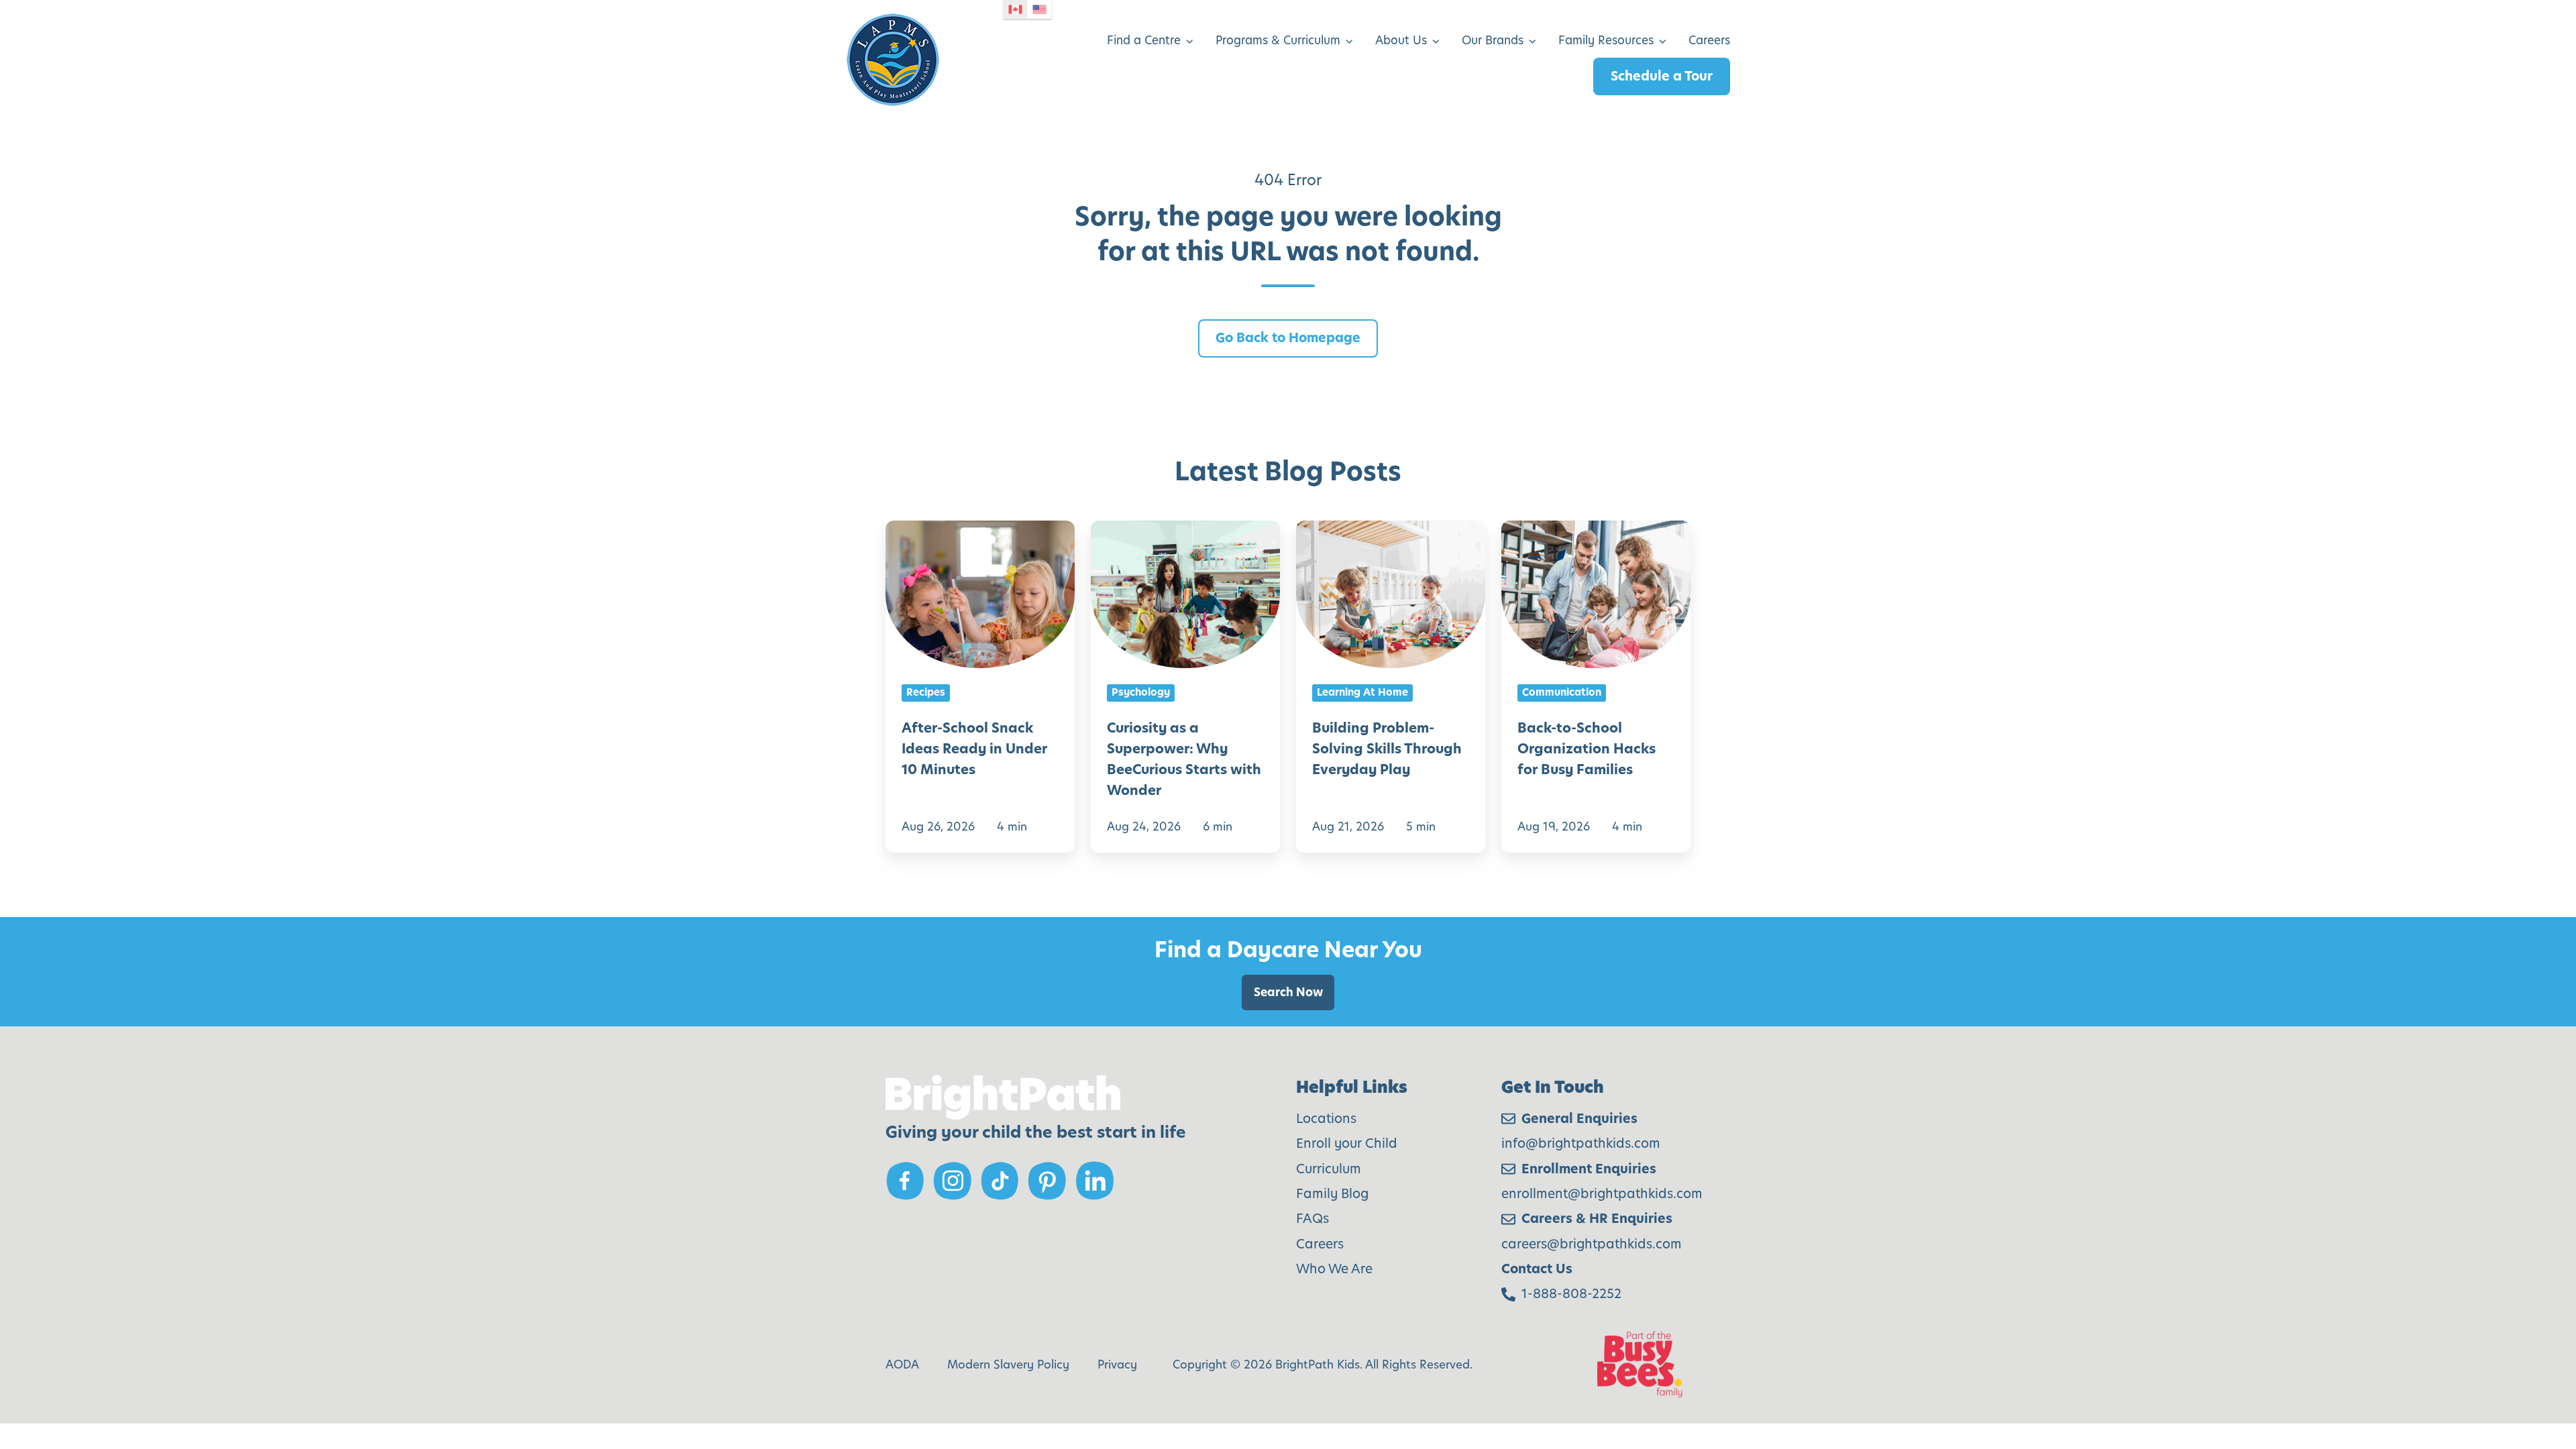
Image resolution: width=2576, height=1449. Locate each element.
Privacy (1117, 1364)
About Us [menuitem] (1401, 40)
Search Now (1288, 992)
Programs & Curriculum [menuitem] (1278, 40)
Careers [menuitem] (1709, 40)
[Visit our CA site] (1016, 9)
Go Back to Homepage (1288, 338)
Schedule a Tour (1662, 76)
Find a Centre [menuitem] (1144, 40)
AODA (902, 1364)
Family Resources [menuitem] (1606, 40)
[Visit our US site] (1040, 9)
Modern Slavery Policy (1008, 1364)
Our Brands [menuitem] (1493, 40)
